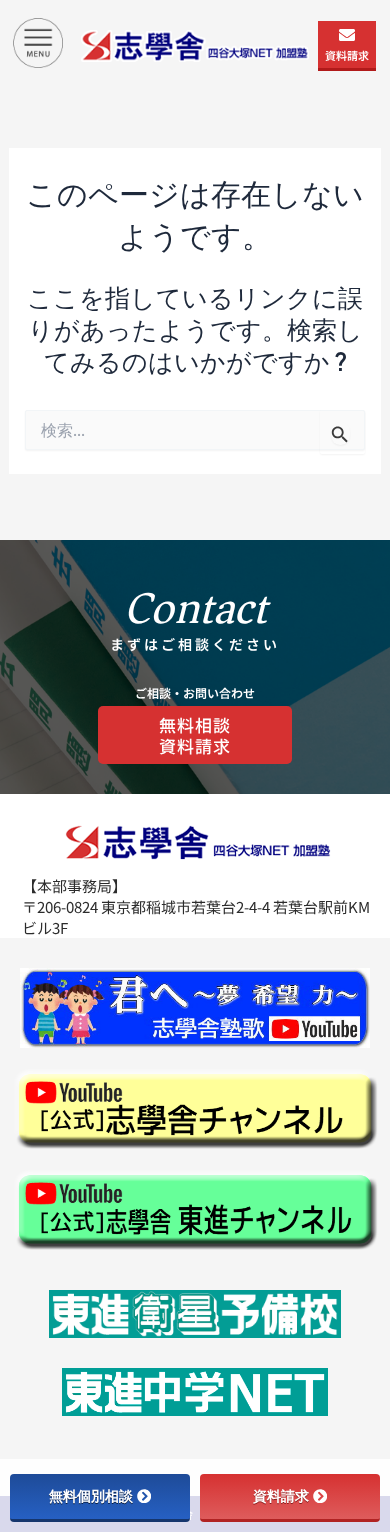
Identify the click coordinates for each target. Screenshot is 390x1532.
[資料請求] (347, 35)
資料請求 (347, 55)
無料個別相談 (91, 1496)
